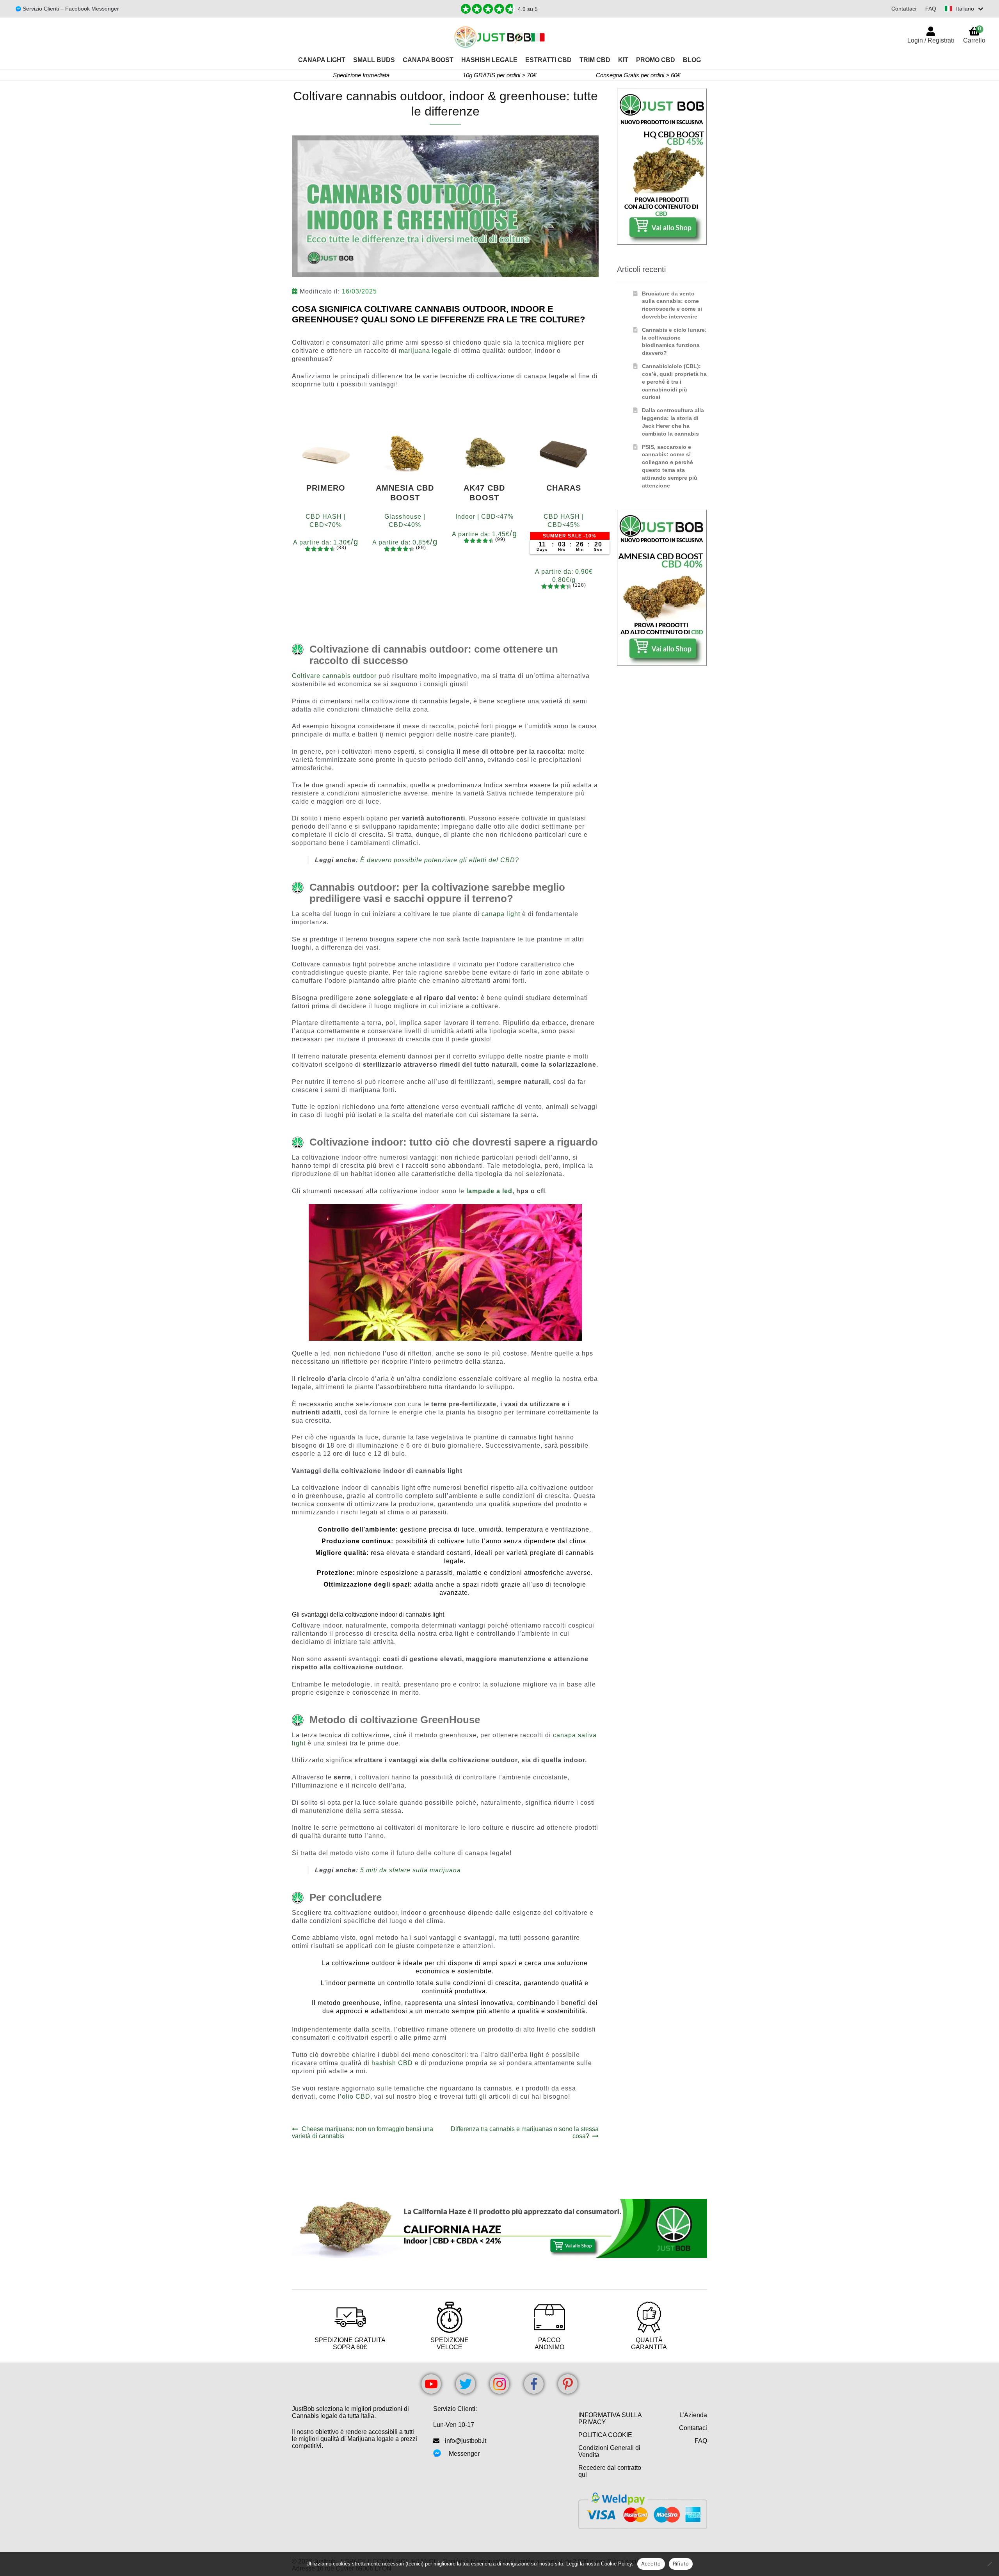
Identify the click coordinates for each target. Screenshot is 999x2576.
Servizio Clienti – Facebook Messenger (70, 9)
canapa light (501, 914)
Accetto (651, 2564)
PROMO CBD (656, 60)
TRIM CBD (595, 60)
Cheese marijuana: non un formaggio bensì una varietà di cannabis (363, 2132)
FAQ (931, 9)
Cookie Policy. (617, 2564)
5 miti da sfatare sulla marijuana (411, 1870)
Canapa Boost (428, 60)
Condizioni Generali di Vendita (609, 2451)
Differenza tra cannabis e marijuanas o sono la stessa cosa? (524, 2132)
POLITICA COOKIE (605, 2435)
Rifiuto (681, 2564)
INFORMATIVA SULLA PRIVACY (610, 2419)
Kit (623, 60)
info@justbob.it (466, 2441)
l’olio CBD (354, 2097)
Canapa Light (322, 60)
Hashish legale (489, 60)
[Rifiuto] (989, 2564)
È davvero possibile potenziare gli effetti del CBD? (440, 860)
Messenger (464, 2454)
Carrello (974, 35)
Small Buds (374, 60)
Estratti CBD (548, 60)
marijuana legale (425, 351)
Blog (692, 60)
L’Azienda (693, 2415)
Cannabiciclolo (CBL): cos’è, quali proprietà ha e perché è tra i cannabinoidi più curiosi (674, 382)
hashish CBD (392, 2063)
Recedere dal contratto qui (610, 2471)
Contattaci (904, 9)
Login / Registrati (931, 40)
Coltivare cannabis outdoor (334, 676)
